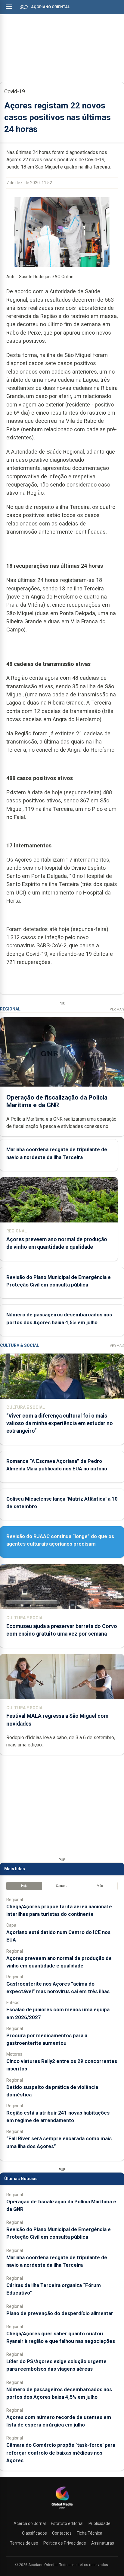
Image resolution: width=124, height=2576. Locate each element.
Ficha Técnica (90, 2533)
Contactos (62, 2533)
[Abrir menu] (9, 7)
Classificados (34, 2533)
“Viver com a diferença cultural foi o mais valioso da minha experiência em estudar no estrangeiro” (60, 1423)
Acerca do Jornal (30, 2523)
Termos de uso (24, 2543)
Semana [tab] (62, 1886)
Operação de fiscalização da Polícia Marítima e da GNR (57, 1101)
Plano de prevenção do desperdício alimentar (60, 2313)
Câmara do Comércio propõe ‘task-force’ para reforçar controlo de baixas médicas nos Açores (61, 2452)
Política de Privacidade (65, 2543)
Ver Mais (117, 1009)
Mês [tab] (100, 1886)
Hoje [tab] (24, 1886)
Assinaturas (103, 2543)
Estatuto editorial (67, 2523)
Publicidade (99, 2523)
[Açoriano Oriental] (62, 2509)
